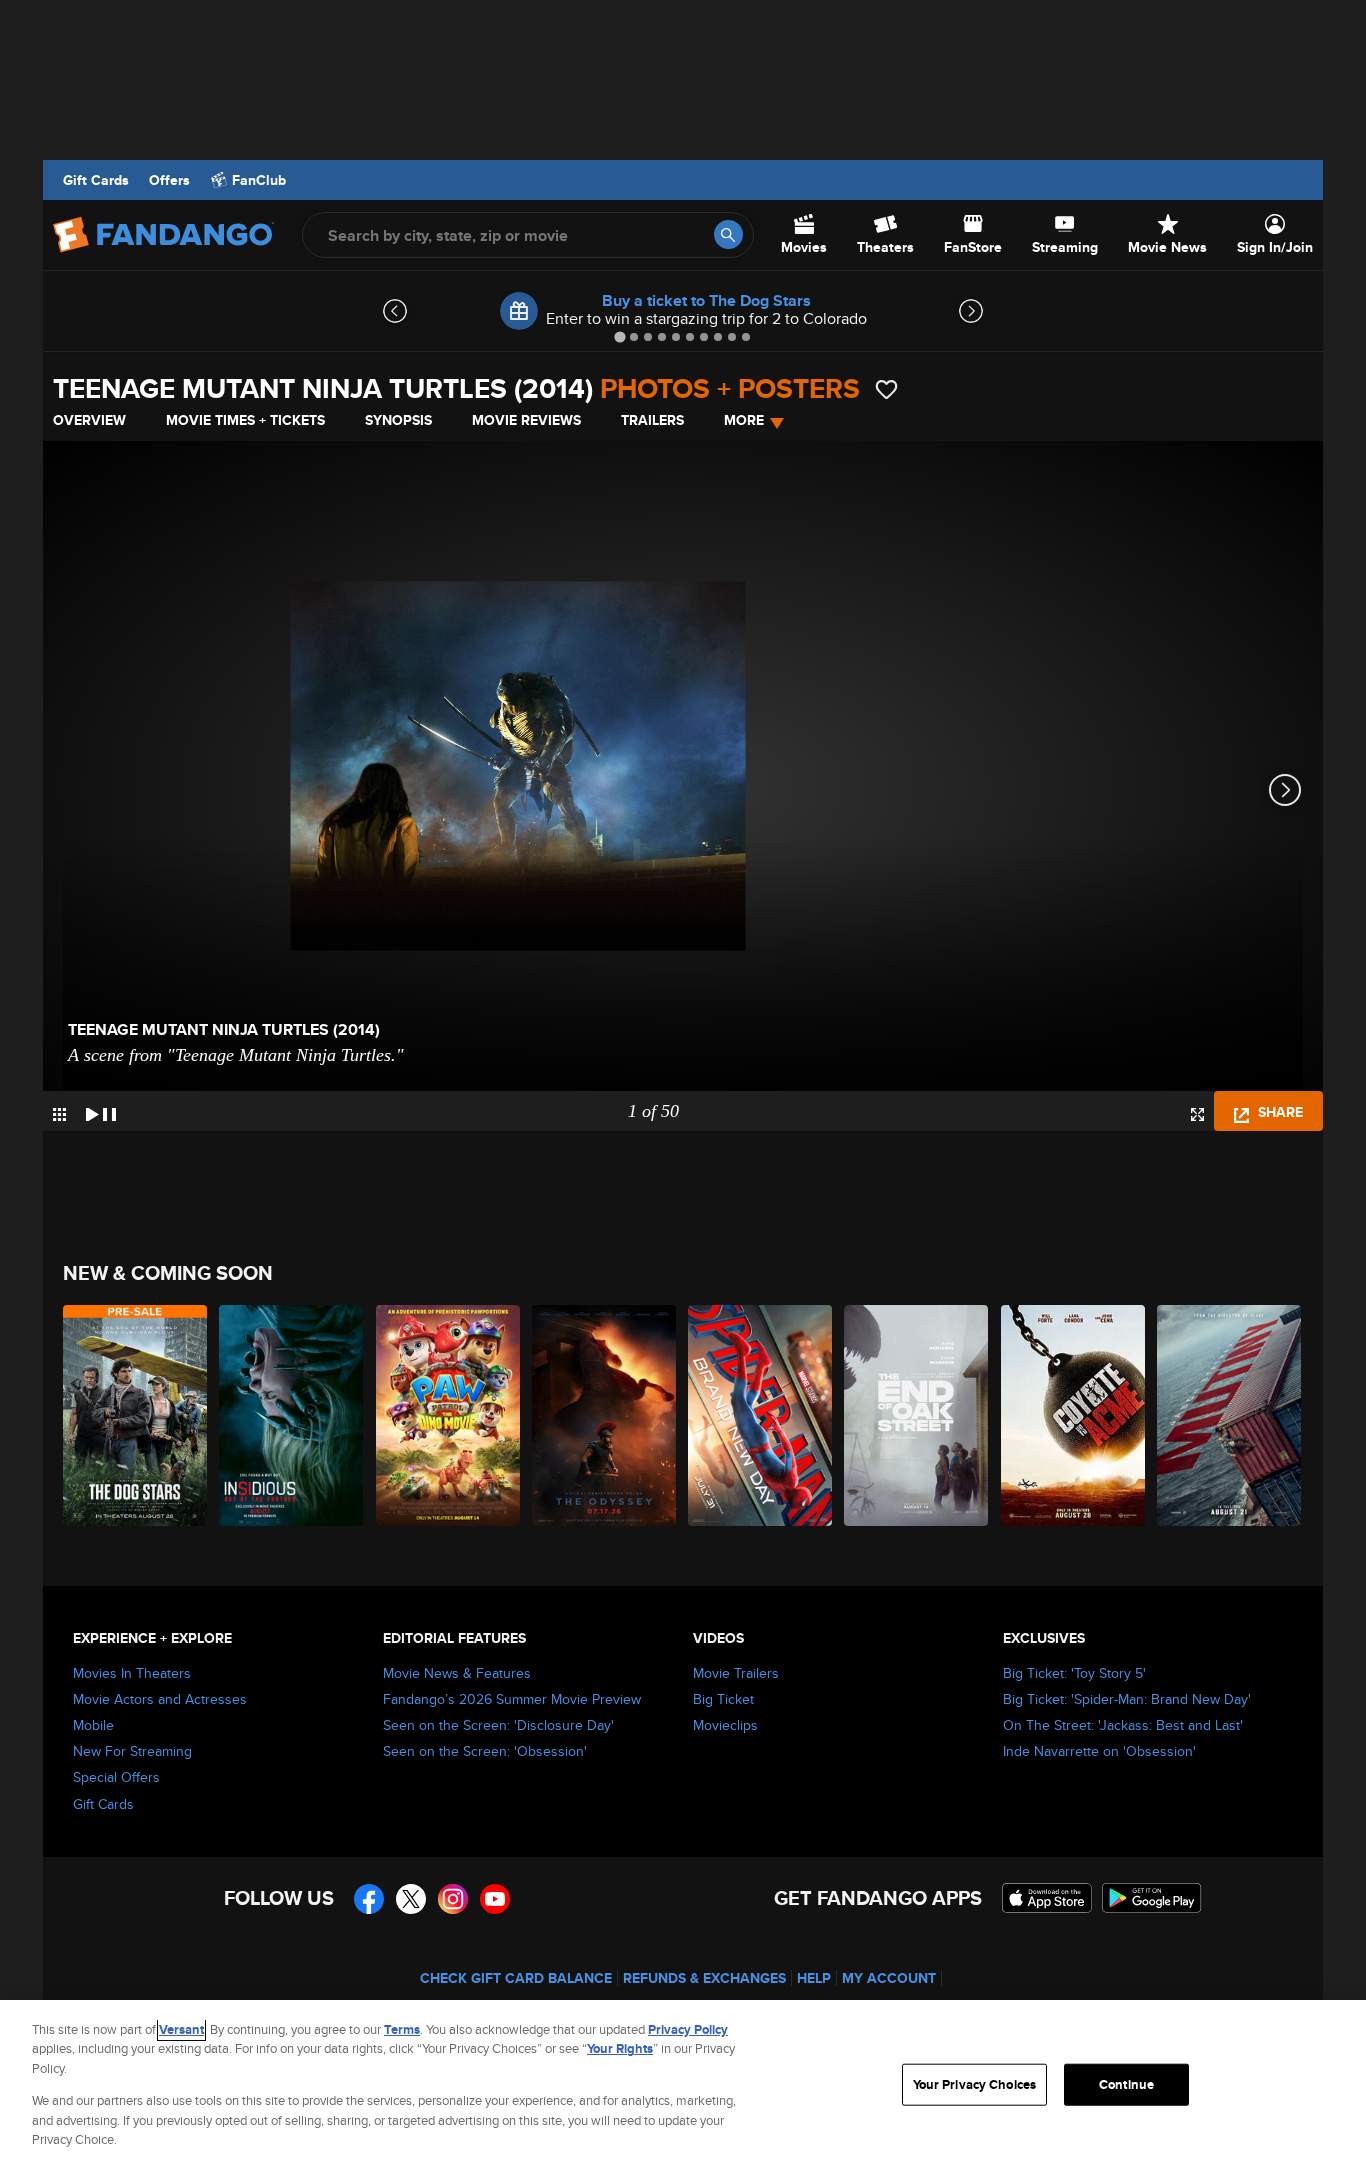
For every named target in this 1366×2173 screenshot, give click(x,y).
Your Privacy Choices (975, 2084)
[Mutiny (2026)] (1230, 1415)
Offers (169, 180)
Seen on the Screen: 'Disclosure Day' (498, 1725)
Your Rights (620, 2048)
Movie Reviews (526, 420)
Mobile (93, 1725)
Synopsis (398, 420)
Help (814, 1978)
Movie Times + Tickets (245, 420)
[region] (683, 2086)
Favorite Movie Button (886, 389)
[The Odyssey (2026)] (605, 1415)
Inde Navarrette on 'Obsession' (1099, 1751)
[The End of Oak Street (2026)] (917, 1415)
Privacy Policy (688, 2029)
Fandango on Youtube (495, 1899)
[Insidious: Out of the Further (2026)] (292, 1415)
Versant (181, 2029)
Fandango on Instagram (453, 1899)
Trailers (652, 420)
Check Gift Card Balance (516, 1978)
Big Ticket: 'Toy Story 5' (1074, 1673)
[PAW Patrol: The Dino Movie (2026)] (449, 1415)
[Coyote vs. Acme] (1074, 1415)
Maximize (1197, 1114)
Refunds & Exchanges (704, 1978)
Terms (402, 2029)
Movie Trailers (736, 1673)
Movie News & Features (457, 1673)
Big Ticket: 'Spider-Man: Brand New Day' (1127, 1699)
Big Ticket (723, 1699)
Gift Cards (96, 180)
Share (1278, 1112)
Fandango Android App (1152, 1898)
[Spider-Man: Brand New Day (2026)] (761, 1415)
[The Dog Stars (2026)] (136, 1415)
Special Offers (116, 1777)
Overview (89, 420)
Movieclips (725, 1725)
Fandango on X (411, 1899)
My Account (889, 1978)
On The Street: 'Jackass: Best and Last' (1123, 1725)
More (744, 420)
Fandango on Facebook (369, 1899)
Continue (1126, 2084)
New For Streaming (132, 1751)
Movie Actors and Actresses (160, 1699)
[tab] (619, 336)
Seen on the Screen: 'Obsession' (485, 1751)
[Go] (728, 234)
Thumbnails (59, 1114)
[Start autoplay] (101, 1111)
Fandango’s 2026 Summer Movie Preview (512, 1699)
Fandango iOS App (1047, 1898)
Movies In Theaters (132, 1673)
